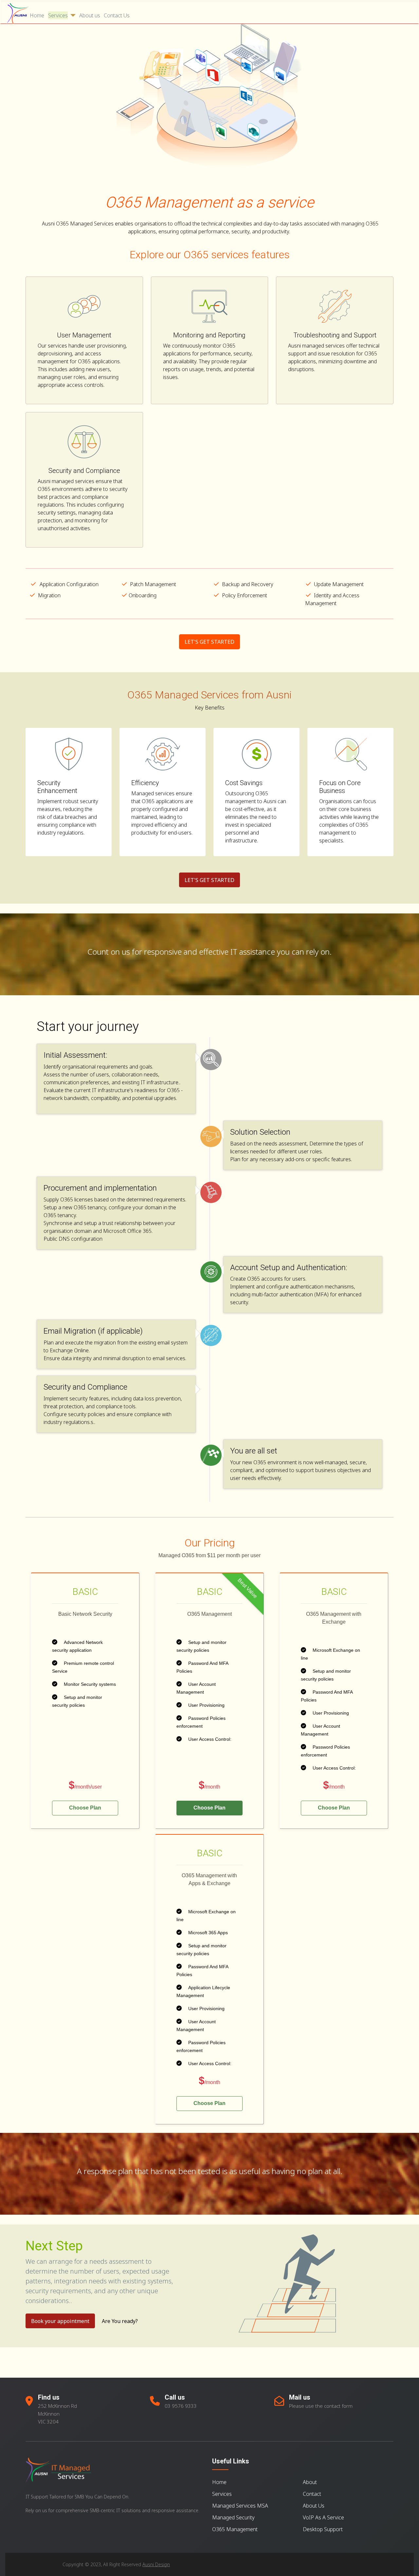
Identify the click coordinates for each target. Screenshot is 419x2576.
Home (37, 15)
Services (58, 15)
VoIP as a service (323, 2517)
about (310, 2482)
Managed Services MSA (240, 2506)
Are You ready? (120, 2321)
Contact (312, 2494)
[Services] (72, 15)
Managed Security (233, 2517)
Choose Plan (85, 1808)
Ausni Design (156, 2564)
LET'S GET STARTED (209, 642)
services (222, 2494)
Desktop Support (323, 2529)
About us (90, 15)
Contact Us (117, 15)
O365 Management (235, 2529)
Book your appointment (60, 2321)
